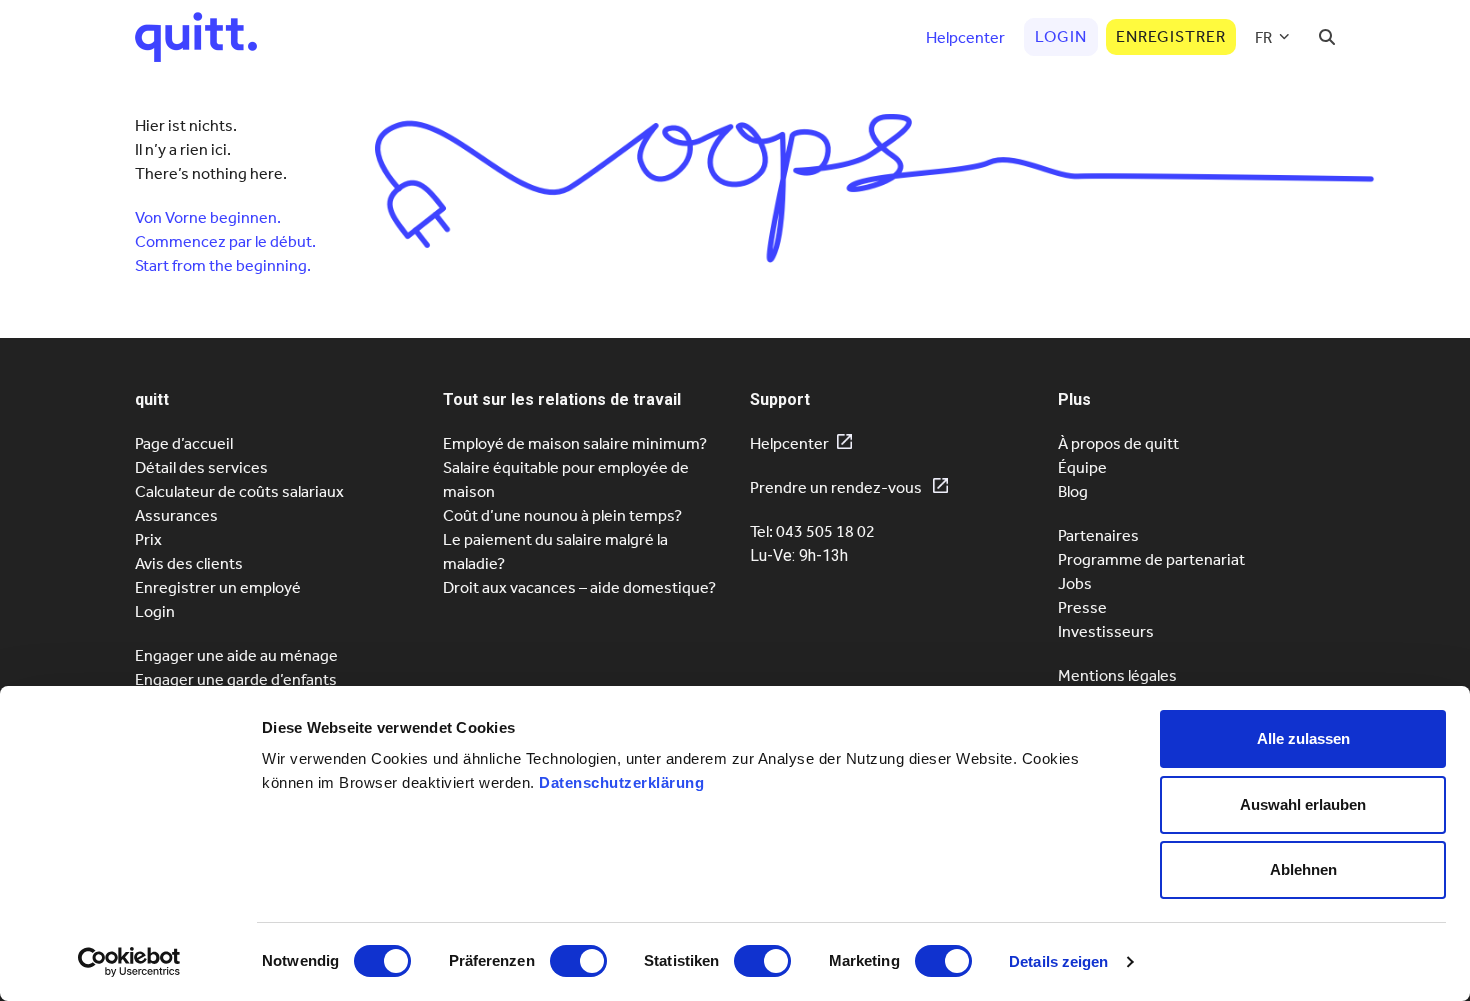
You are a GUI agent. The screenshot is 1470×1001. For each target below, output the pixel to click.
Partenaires (1098, 535)
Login (155, 611)
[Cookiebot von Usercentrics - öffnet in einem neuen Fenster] (129, 962)
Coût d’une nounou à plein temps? (562, 515)
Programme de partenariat (1151, 559)
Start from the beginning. (223, 265)
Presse (1082, 607)
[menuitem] (1272, 37)
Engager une (236, 679)
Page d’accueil (184, 443)
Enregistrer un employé (218, 587)
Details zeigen (1058, 961)
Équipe (1082, 467)
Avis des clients (189, 563)
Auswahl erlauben (1303, 804)
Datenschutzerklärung (621, 782)
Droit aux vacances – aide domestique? (579, 587)
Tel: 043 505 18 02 (812, 531)
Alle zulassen (1303, 738)
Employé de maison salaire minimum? (575, 443)
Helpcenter (789, 443)
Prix (148, 539)
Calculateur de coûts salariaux (239, 491)
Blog (1073, 491)
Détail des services (201, 467)
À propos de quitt (1118, 443)
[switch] (578, 961)
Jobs (1075, 583)
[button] (1327, 37)
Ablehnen (1303, 869)
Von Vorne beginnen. (208, 217)
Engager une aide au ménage (236, 655)
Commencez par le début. (225, 241)
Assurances (176, 515)
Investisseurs (1106, 631)
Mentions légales (1117, 675)
